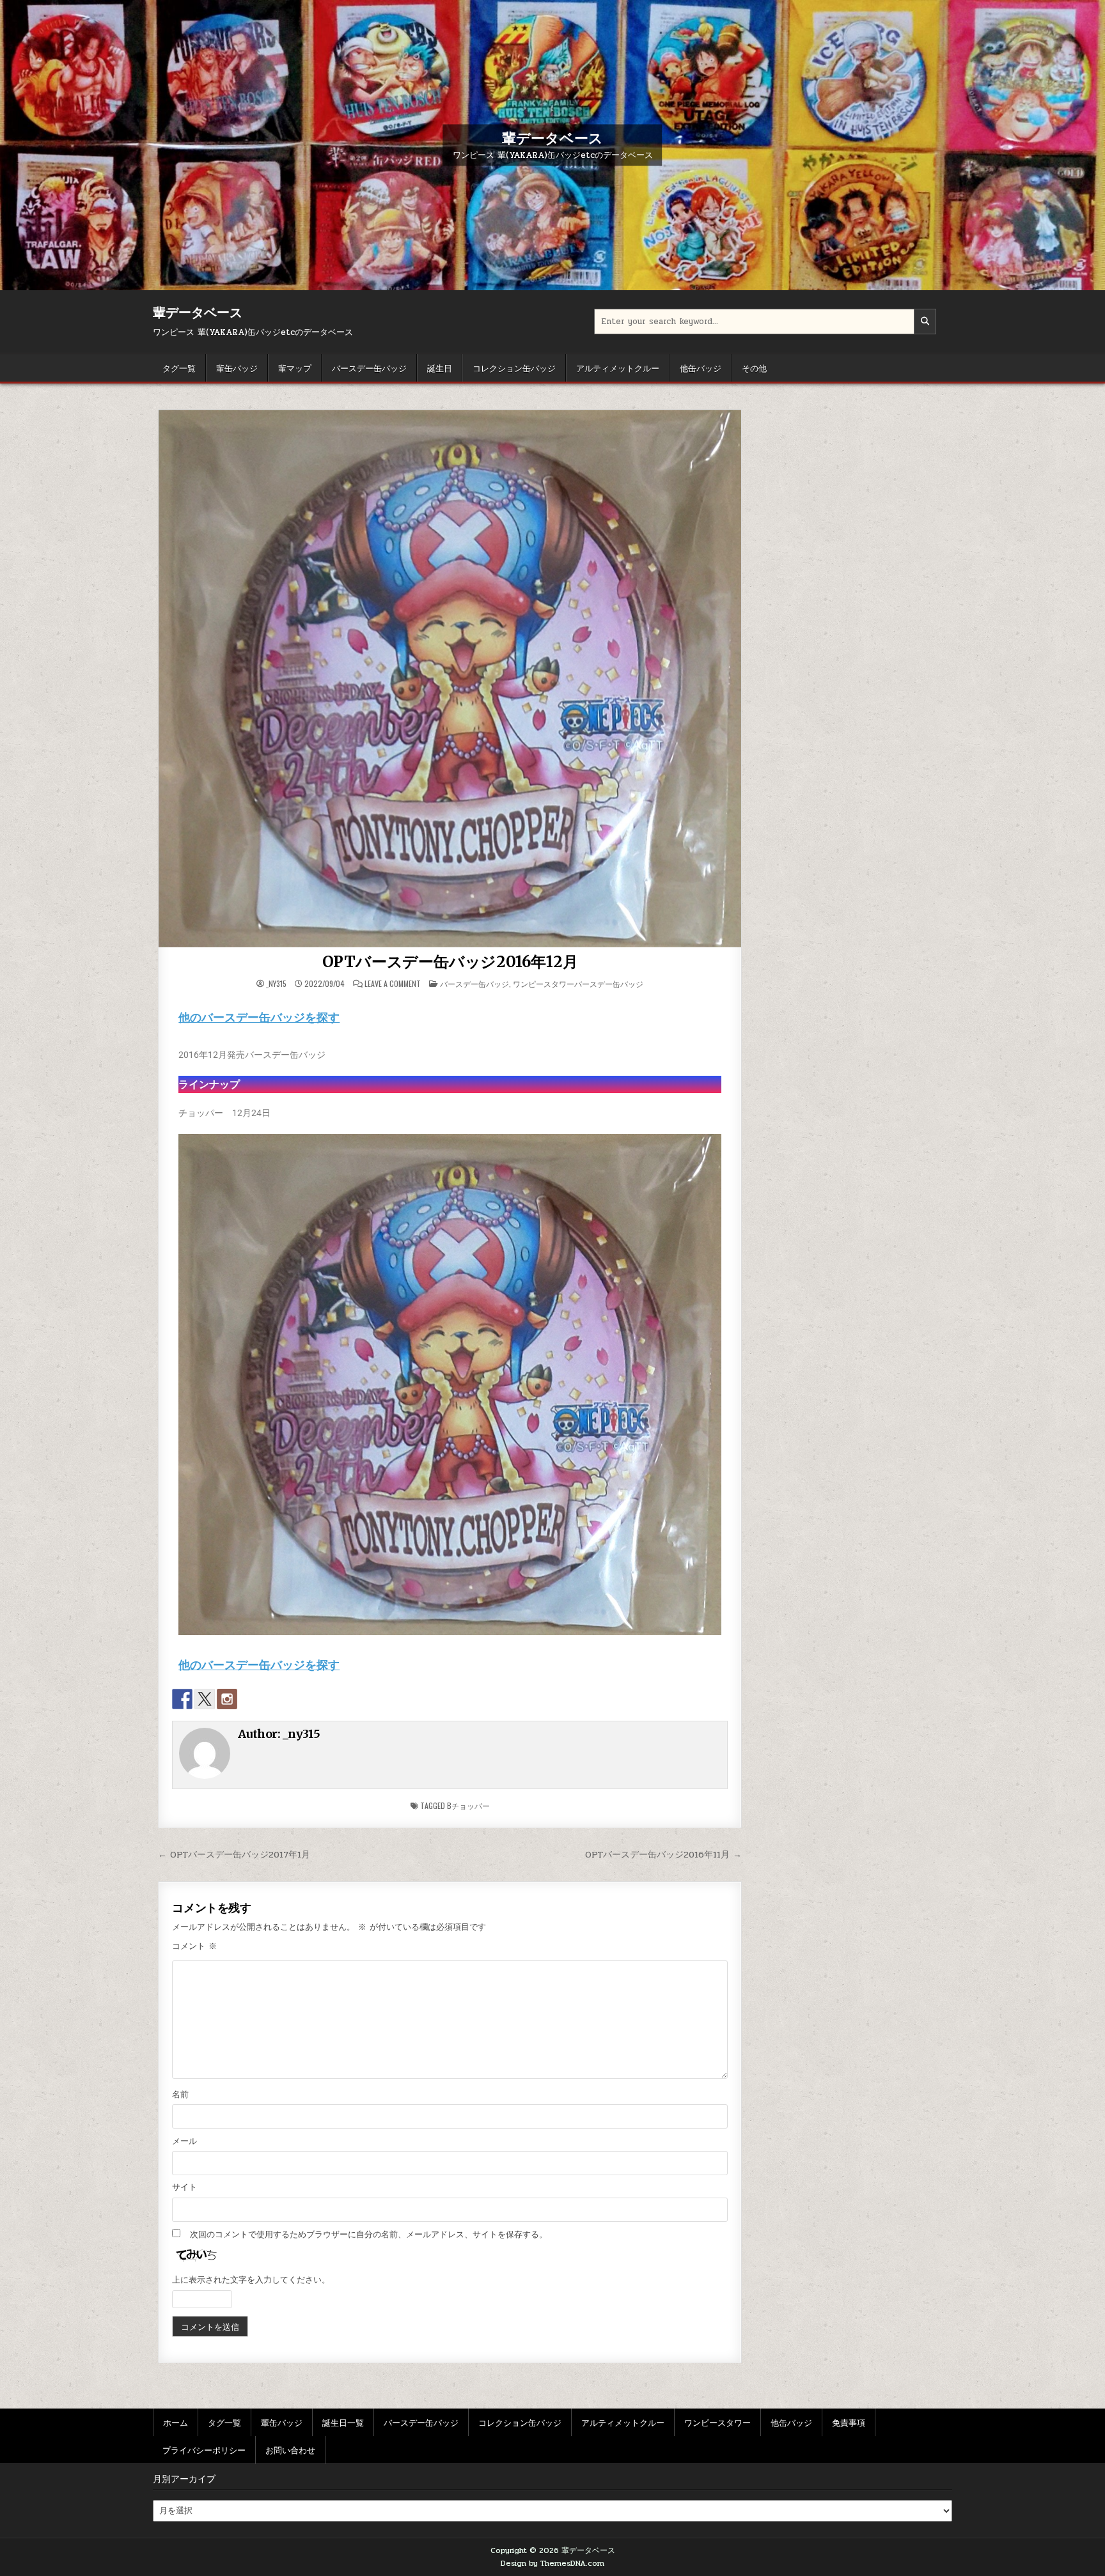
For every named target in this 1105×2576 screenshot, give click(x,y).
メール (184, 2141)
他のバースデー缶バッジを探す (259, 1017)
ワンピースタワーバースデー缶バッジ (578, 983)
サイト (184, 2187)
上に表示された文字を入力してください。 (251, 2280)
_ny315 (276, 984)
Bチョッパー (468, 1805)
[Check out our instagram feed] (227, 1699)
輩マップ (295, 368)
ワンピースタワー (717, 2422)
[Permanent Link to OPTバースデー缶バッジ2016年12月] (450, 679)
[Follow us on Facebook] (182, 1699)
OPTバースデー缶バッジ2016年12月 (450, 962)
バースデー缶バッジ (369, 368)
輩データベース (552, 137)
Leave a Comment (393, 984)
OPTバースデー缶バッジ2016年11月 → (663, 1854)
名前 (180, 2095)
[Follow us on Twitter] (205, 1699)
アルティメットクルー (618, 368)
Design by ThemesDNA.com (552, 2563)
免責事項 (849, 2422)
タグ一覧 (179, 368)
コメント (194, 1946)
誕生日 (440, 368)
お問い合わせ (290, 2449)
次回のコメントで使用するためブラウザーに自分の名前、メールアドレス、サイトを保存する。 (369, 2235)
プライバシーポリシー (204, 2449)
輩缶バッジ (237, 368)
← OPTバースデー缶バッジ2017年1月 (234, 1854)
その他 (754, 368)
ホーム (176, 2422)
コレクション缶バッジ (514, 368)
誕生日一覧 (343, 2422)
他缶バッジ (701, 368)
